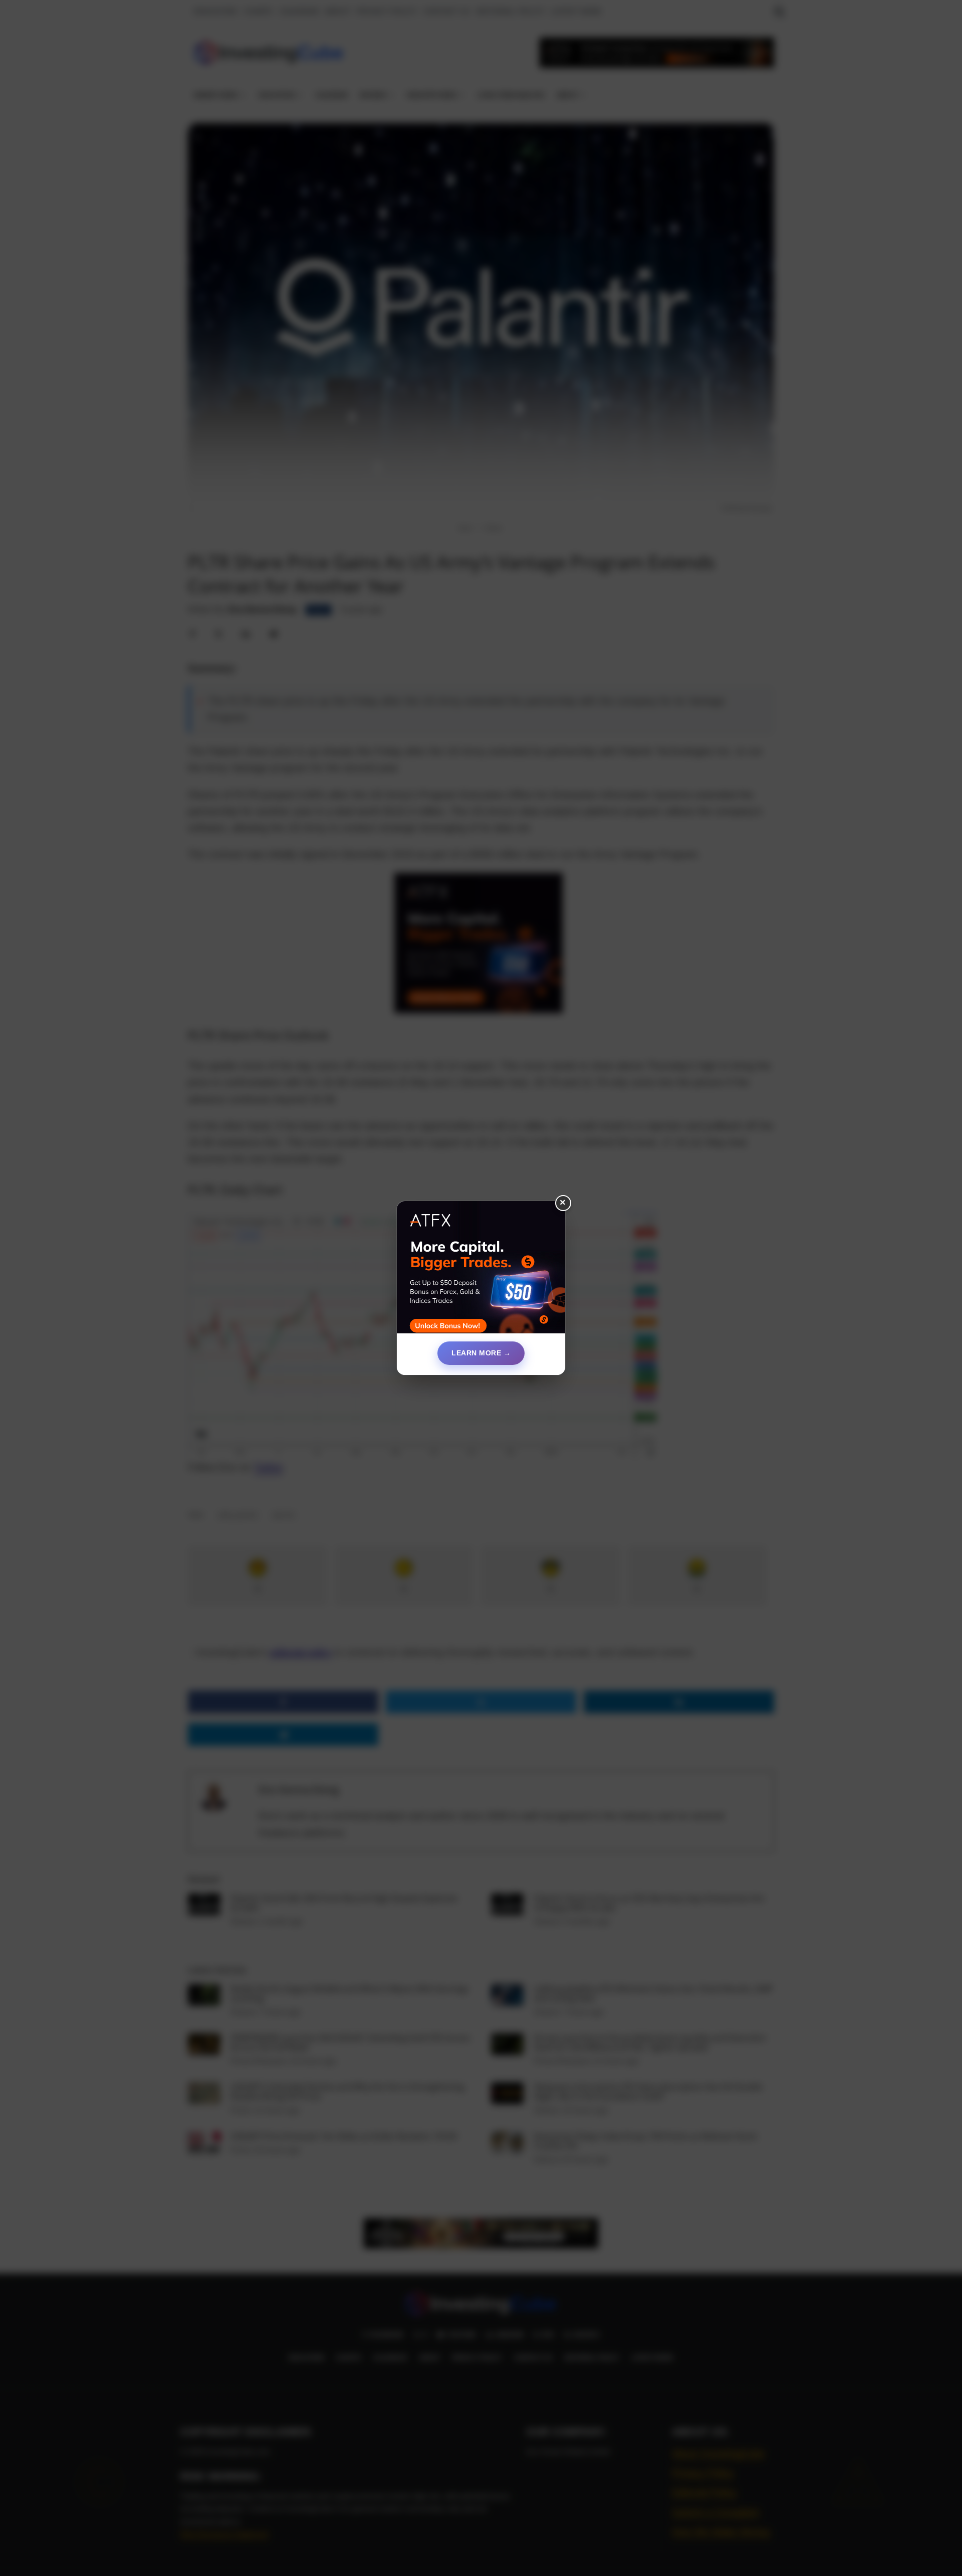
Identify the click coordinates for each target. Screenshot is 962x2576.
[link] (481, 1271)
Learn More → (481, 1353)
